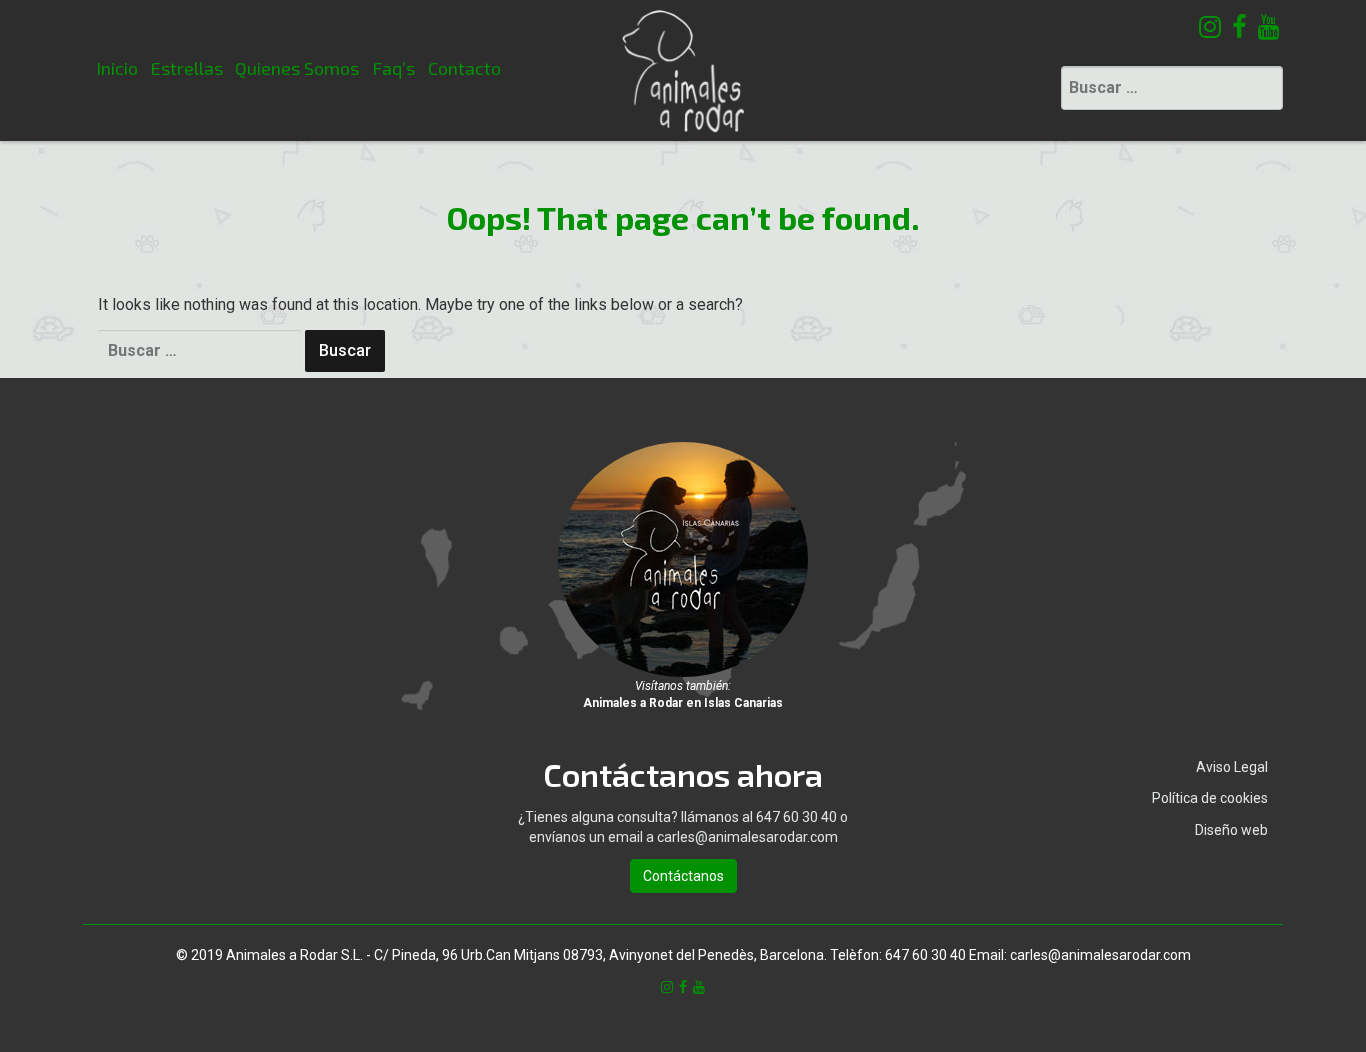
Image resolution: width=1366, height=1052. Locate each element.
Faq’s (393, 68)
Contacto (464, 68)
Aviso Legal (1232, 767)
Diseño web (1231, 830)
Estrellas (187, 68)
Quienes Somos (297, 68)
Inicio (117, 68)
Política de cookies (1210, 798)
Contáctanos (683, 876)
